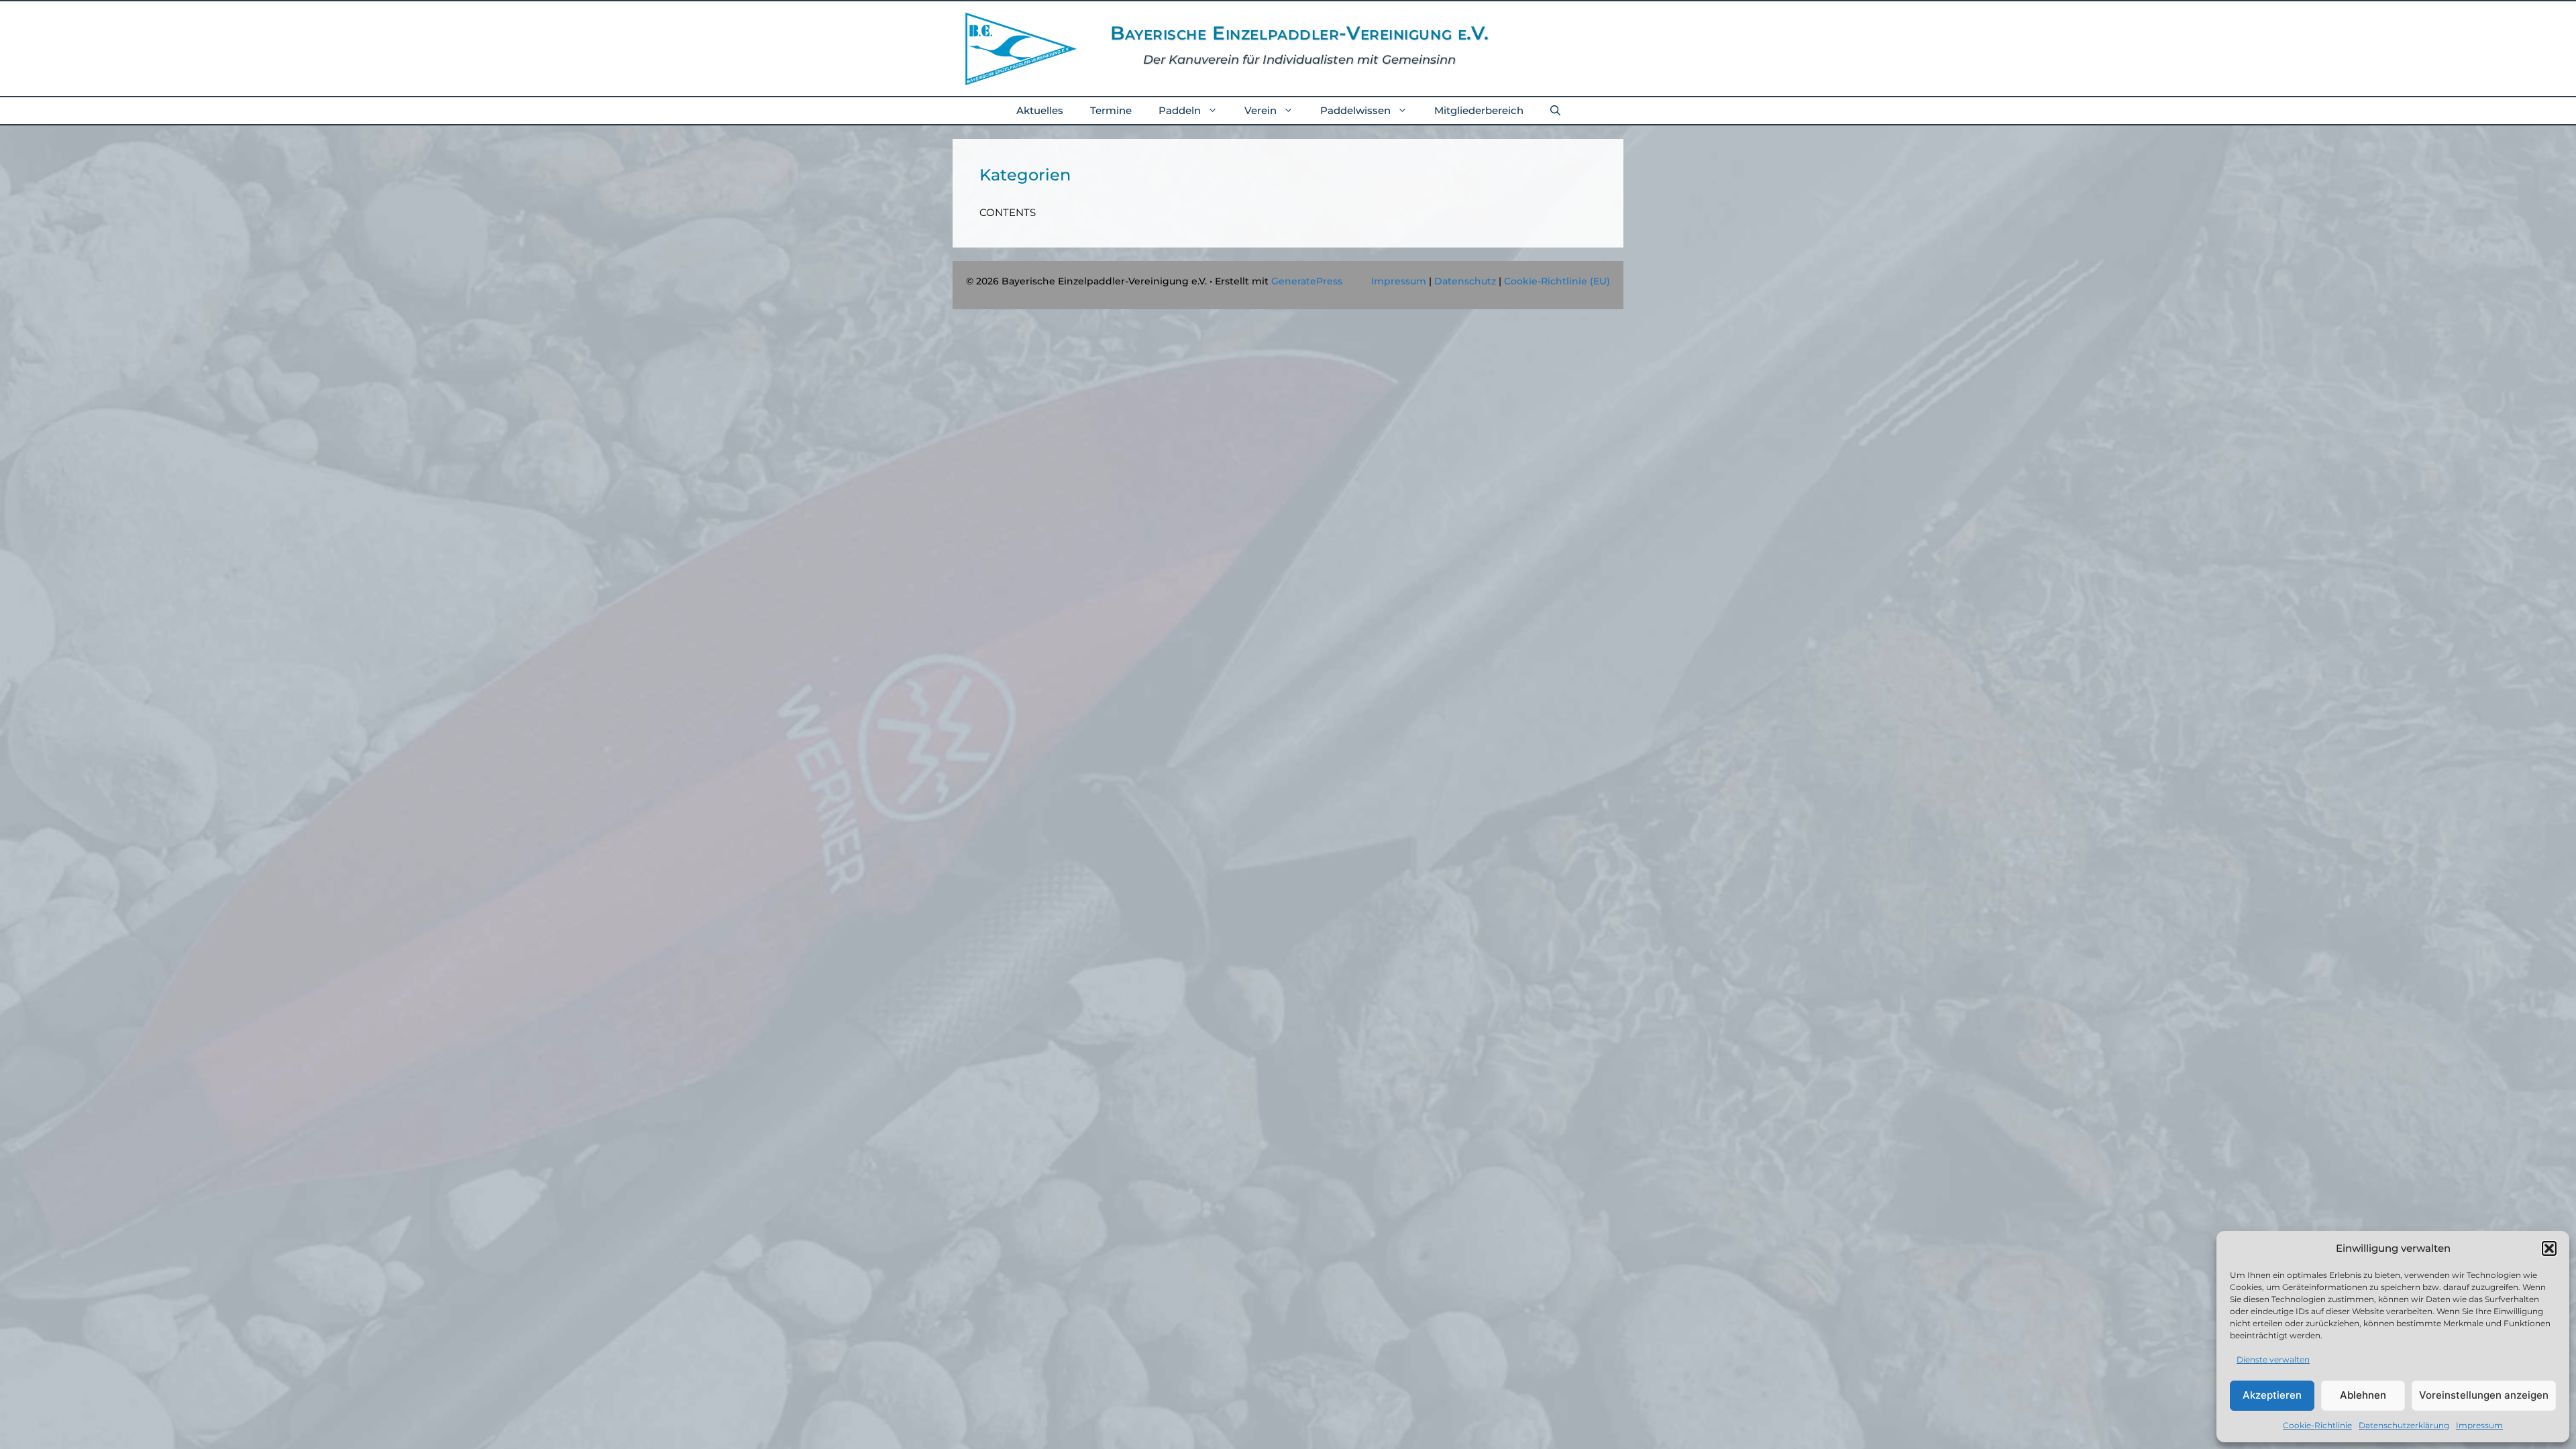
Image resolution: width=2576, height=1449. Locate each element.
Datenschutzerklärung (2404, 1425)
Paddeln (1180, 110)
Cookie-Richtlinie (2317, 1425)
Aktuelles (1040, 110)
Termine (1111, 110)
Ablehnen (2363, 1395)
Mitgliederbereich (1479, 110)
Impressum (2479, 1425)
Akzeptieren (2272, 1395)
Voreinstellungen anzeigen (2484, 1395)
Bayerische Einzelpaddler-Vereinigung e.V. (1300, 33)
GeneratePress (1307, 281)
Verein (1260, 110)
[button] (2549, 1248)
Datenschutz (1465, 281)
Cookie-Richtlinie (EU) (1557, 281)
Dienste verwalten (2273, 1359)
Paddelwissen (1355, 110)
